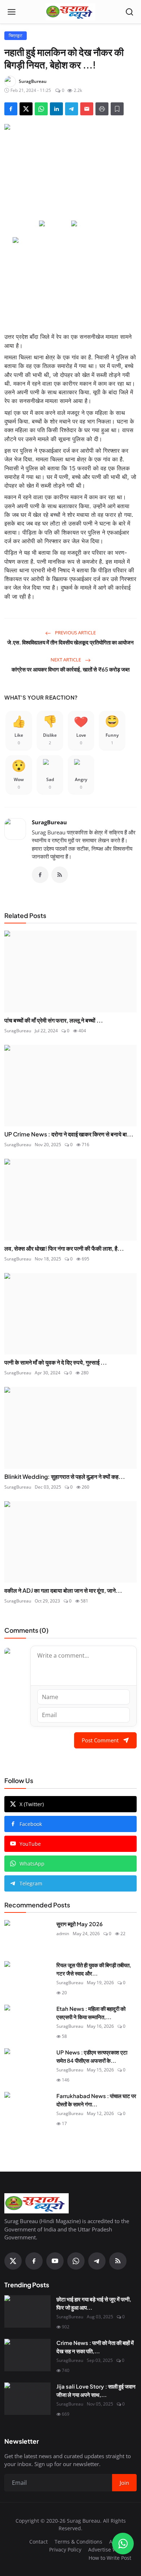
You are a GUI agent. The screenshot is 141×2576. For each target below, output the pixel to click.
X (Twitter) (32, 1804)
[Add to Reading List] (117, 109)
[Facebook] (40, 875)
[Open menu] (12, 12)
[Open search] (129, 12)
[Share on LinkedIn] (56, 109)
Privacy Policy (65, 2550)
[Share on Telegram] (72, 109)
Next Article (66, 660)
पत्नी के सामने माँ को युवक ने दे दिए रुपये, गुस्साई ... (56, 1362)
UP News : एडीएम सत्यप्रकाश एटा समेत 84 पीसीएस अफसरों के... (92, 2056)
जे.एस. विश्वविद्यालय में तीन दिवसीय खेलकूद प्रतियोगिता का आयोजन (70, 642)
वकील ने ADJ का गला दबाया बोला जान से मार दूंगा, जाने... (63, 1590)
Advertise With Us (110, 2550)
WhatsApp (32, 1864)
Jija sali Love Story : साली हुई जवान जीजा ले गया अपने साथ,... (96, 2390)
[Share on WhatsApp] (41, 109)
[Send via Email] (87, 109)
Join (124, 2483)
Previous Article (75, 633)
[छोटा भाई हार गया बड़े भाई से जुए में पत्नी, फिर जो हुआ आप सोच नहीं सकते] (27, 2311)
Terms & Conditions (78, 2542)
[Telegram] (97, 2261)
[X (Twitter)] (13, 2261)
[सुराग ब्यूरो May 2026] (27, 1936)
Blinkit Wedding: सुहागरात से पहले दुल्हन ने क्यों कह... (65, 1477)
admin (63, 1934)
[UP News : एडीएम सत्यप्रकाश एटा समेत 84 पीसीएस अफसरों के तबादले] (27, 2065)
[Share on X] (26, 109)
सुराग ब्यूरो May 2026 (80, 1924)
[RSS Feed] (60, 875)
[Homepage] (70, 12)
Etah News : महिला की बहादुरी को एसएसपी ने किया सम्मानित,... (91, 2013)
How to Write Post (110, 2558)
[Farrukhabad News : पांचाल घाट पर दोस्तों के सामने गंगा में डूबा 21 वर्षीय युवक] (27, 2108)
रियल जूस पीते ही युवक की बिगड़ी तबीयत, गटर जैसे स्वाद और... (94, 1969)
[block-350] (54, 224)
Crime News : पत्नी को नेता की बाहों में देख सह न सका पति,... (95, 2347)
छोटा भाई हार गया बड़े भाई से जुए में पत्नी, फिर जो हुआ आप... (94, 2303)
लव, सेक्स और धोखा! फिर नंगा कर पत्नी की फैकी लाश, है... (64, 1248)
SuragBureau (49, 822)
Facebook (31, 1824)
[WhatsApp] (76, 2261)
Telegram (31, 1883)
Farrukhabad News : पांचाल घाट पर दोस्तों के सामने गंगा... (96, 2100)
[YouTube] (55, 2261)
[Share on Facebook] (11, 109)
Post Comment (100, 1740)
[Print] (102, 109)
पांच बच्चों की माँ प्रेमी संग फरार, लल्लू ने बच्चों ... (54, 1020)
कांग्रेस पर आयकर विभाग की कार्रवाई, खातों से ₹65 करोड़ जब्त (70, 669)
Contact (39, 2542)
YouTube (30, 1844)
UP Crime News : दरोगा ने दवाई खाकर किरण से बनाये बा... (69, 1134)
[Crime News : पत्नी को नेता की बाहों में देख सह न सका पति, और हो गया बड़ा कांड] (27, 2355)
